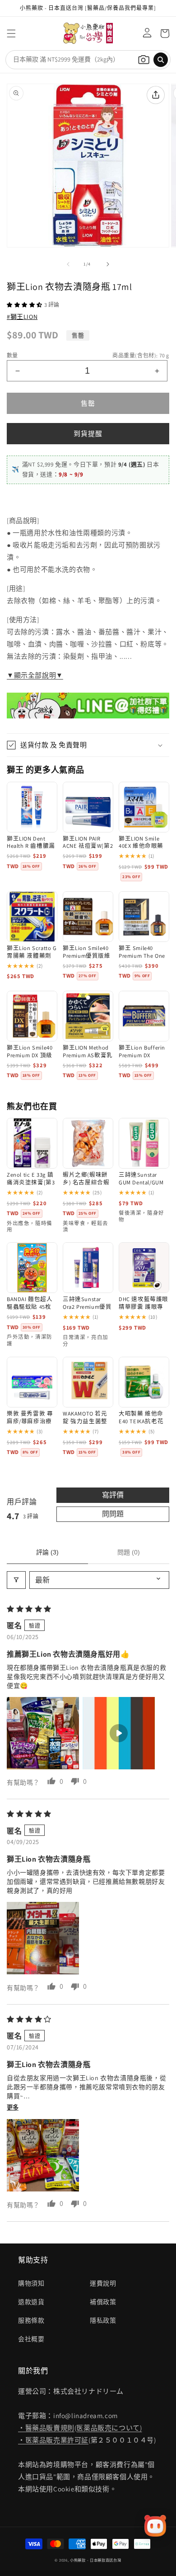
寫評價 (113, 1495)
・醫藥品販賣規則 (46, 2428)
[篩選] (16, 1580)
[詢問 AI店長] (155, 2526)
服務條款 (31, 2320)
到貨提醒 (88, 434)
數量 (12, 355)
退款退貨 (31, 2302)
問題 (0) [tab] (129, 1552)
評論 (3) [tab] (47, 1552)
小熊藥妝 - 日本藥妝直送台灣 (96, 2560)
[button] (11, 33)
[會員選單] (145, 33)
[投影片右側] (108, 264)
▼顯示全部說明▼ (35, 675)
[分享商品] (156, 95)
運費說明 (103, 2283)
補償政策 (103, 2302)
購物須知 (31, 2283)
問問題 (113, 1514)
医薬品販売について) (109, 2428)
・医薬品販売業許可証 (53, 2440)
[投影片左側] (68, 264)
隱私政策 (103, 2320)
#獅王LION (22, 317)
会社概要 (31, 2339)
